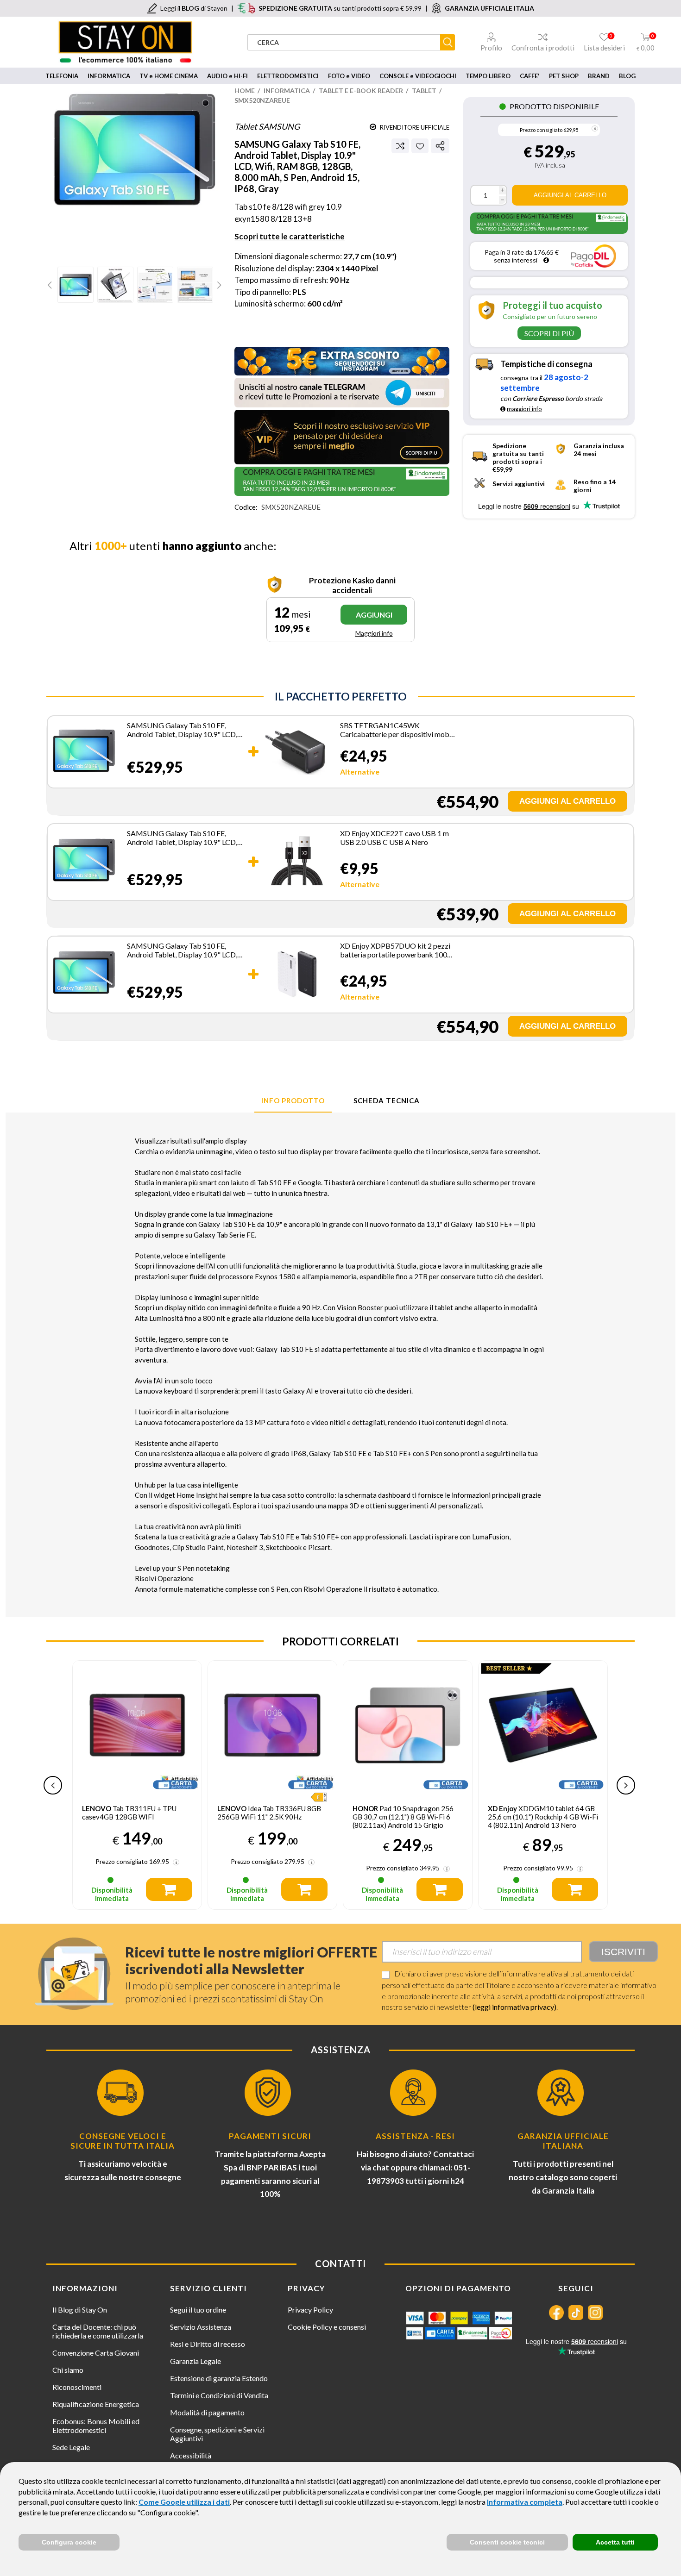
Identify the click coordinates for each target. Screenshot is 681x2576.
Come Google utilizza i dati (184, 2502)
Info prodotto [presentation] (293, 1100)
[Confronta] (400, 146)
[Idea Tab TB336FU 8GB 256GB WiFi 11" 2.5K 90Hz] (272, 1725)
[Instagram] (595, 2313)
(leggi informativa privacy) (514, 2007)
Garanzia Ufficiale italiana (563, 2141)
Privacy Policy (310, 2310)
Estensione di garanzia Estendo (219, 2378)
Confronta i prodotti (543, 48)
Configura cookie (69, 2542)
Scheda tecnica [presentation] (387, 1100)
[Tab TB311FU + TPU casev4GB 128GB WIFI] (137, 1725)
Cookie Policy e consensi (327, 2327)
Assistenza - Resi (415, 2136)
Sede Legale (71, 2447)
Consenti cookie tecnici (507, 2542)
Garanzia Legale (195, 2361)
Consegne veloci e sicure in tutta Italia (123, 2141)
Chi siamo (68, 2370)
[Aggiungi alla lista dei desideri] (420, 146)
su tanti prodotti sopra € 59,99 (340, 8)
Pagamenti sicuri (270, 2136)
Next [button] (626, 1785)
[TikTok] (576, 2313)
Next (218, 285)
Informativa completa (525, 2502)
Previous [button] (53, 1785)
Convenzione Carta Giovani (96, 2353)
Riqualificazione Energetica (96, 2404)
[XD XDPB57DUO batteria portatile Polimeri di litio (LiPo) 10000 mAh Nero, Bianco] (297, 974)
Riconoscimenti (77, 2387)
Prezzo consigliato (541, 130)
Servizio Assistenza (201, 2327)
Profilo (491, 48)
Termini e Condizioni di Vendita (219, 2395)
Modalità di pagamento (207, 2412)
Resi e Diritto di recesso (208, 2344)
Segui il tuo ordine (198, 2310)
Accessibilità (191, 2455)
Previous (51, 285)
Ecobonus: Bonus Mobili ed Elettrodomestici (96, 2426)
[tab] (293, 1101)
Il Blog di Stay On (80, 2310)
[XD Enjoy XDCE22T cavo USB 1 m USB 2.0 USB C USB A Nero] (297, 861)
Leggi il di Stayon (194, 8)
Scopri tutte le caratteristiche (290, 236)
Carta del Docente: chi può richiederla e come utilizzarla (98, 2331)
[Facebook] (556, 2313)
